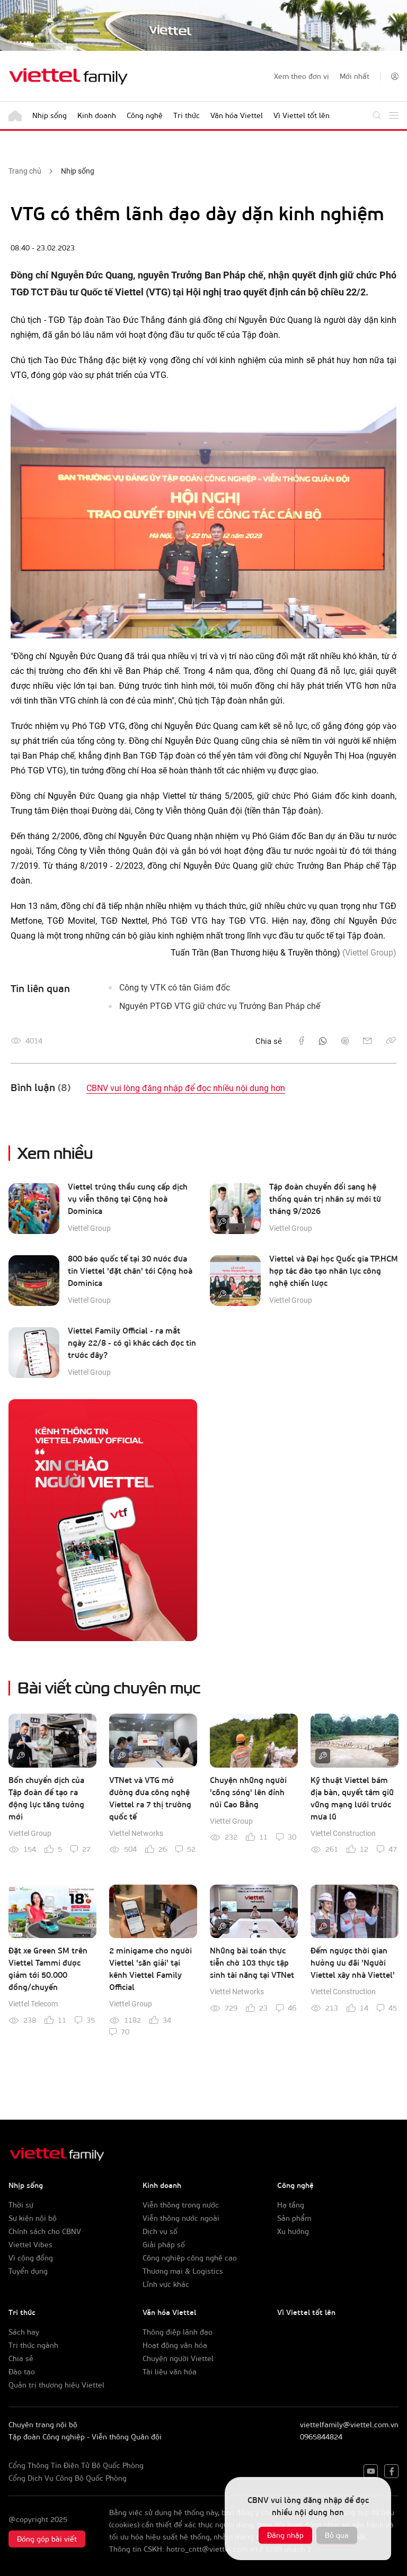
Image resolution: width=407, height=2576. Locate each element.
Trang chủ (25, 171)
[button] (395, 76)
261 (332, 1849)
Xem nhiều (55, 1152)
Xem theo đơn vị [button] (302, 76)
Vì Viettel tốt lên (302, 115)
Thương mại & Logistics (183, 2271)
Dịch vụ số (160, 2231)
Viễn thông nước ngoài (181, 2218)
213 (332, 2008)
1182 (132, 2020)
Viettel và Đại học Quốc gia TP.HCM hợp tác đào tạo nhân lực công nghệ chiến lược (334, 1271)
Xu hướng (293, 2231)
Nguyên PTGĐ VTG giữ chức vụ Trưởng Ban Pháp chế (220, 1006)
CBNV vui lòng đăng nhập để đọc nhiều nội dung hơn (186, 1088)
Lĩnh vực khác (166, 2284)
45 (393, 2008)
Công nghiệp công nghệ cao (190, 2258)
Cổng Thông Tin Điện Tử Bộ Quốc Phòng (76, 2465)
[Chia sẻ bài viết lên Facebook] (302, 1041)
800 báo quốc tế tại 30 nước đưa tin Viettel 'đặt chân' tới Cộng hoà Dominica (130, 1271)
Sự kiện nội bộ (33, 2218)
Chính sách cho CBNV (45, 2231)
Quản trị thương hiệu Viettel (56, 2385)
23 (263, 2008)
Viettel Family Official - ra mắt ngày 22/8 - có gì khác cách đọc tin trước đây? (132, 1343)
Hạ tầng (291, 2205)
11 (263, 1837)
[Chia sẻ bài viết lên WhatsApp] (323, 1041)
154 (30, 1849)
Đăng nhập (285, 2535)
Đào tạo (22, 2371)
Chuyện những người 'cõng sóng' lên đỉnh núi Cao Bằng (248, 1792)
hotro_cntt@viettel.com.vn (212, 2549)
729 (231, 2008)
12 (364, 1849)
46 (292, 2008)
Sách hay (24, 2332)
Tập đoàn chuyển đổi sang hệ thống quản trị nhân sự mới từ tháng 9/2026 (325, 1199)
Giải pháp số (164, 2244)
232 (231, 1837)
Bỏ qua (337, 2535)
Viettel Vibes (30, 2244)
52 (191, 1849)
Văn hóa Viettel (237, 115)
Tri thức (187, 115)
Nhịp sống (50, 115)
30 (292, 1837)
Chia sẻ (21, 2358)
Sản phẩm (294, 2218)
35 (91, 2020)
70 (125, 2032)
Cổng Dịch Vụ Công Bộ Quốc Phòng (68, 2478)
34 (167, 2020)
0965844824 (321, 2437)
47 (393, 1849)
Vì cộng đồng (31, 2258)
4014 (34, 1041)
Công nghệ (145, 115)
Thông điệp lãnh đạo (178, 2332)
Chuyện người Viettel (178, 2358)
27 (86, 1849)
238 (30, 2020)
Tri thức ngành (33, 2345)
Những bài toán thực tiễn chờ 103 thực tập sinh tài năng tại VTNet (252, 1962)
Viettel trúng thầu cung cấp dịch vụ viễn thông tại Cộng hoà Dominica (128, 1199)
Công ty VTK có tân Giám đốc (175, 988)
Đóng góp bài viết (47, 2539)
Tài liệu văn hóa (170, 2371)
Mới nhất (355, 76)
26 (163, 1849)
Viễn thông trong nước (181, 2205)
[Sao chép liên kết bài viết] (391, 1041)
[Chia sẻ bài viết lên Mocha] (345, 1041)
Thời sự (21, 2205)
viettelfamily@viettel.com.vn (349, 2424)
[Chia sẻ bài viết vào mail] (368, 1041)
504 (130, 1849)
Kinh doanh (97, 115)
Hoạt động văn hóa (175, 2345)
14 (364, 2008)
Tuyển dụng (28, 2271)
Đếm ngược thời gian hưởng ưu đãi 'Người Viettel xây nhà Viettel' (353, 1962)
